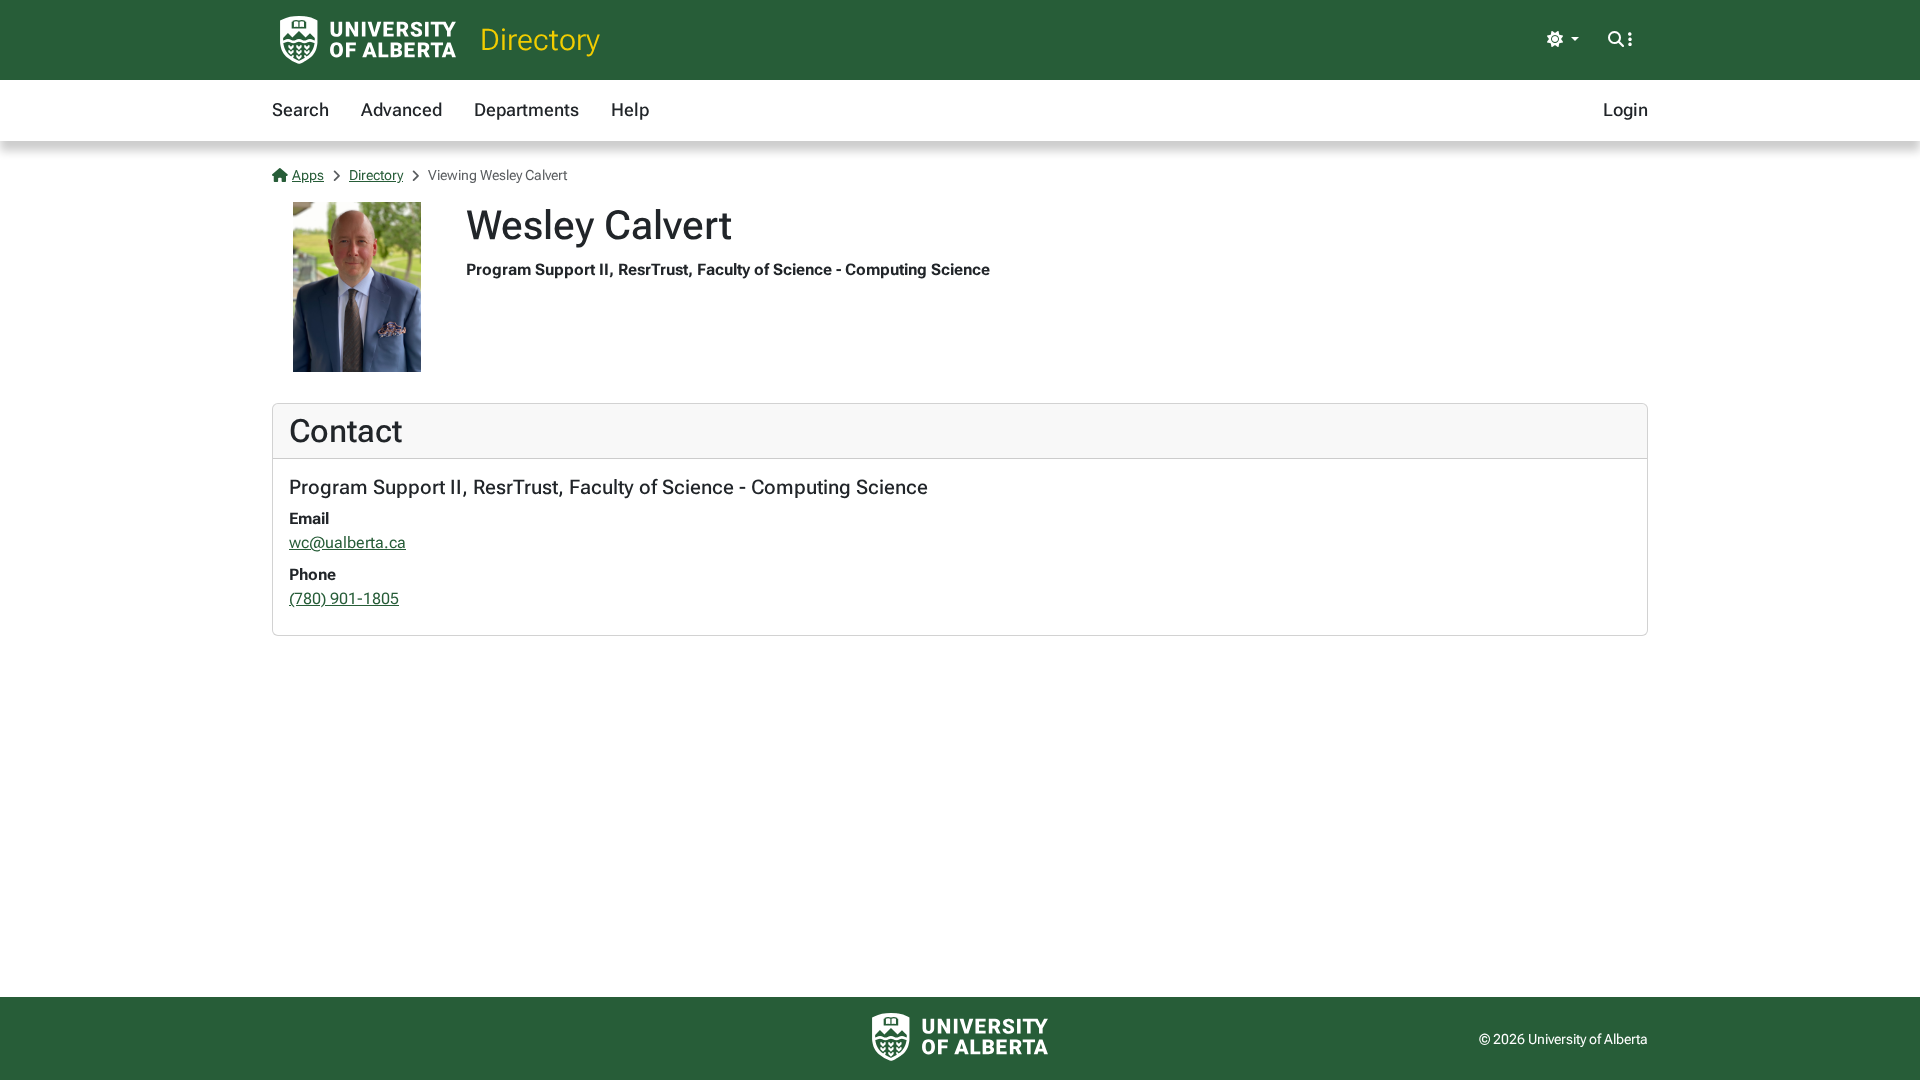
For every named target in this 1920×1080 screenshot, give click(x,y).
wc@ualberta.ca (347, 542)
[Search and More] (1620, 40)
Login (1625, 109)
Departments (526, 109)
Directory (540, 39)
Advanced (401, 109)
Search (300, 109)
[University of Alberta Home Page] (368, 40)
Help (630, 109)
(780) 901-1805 (344, 598)
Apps (308, 175)
